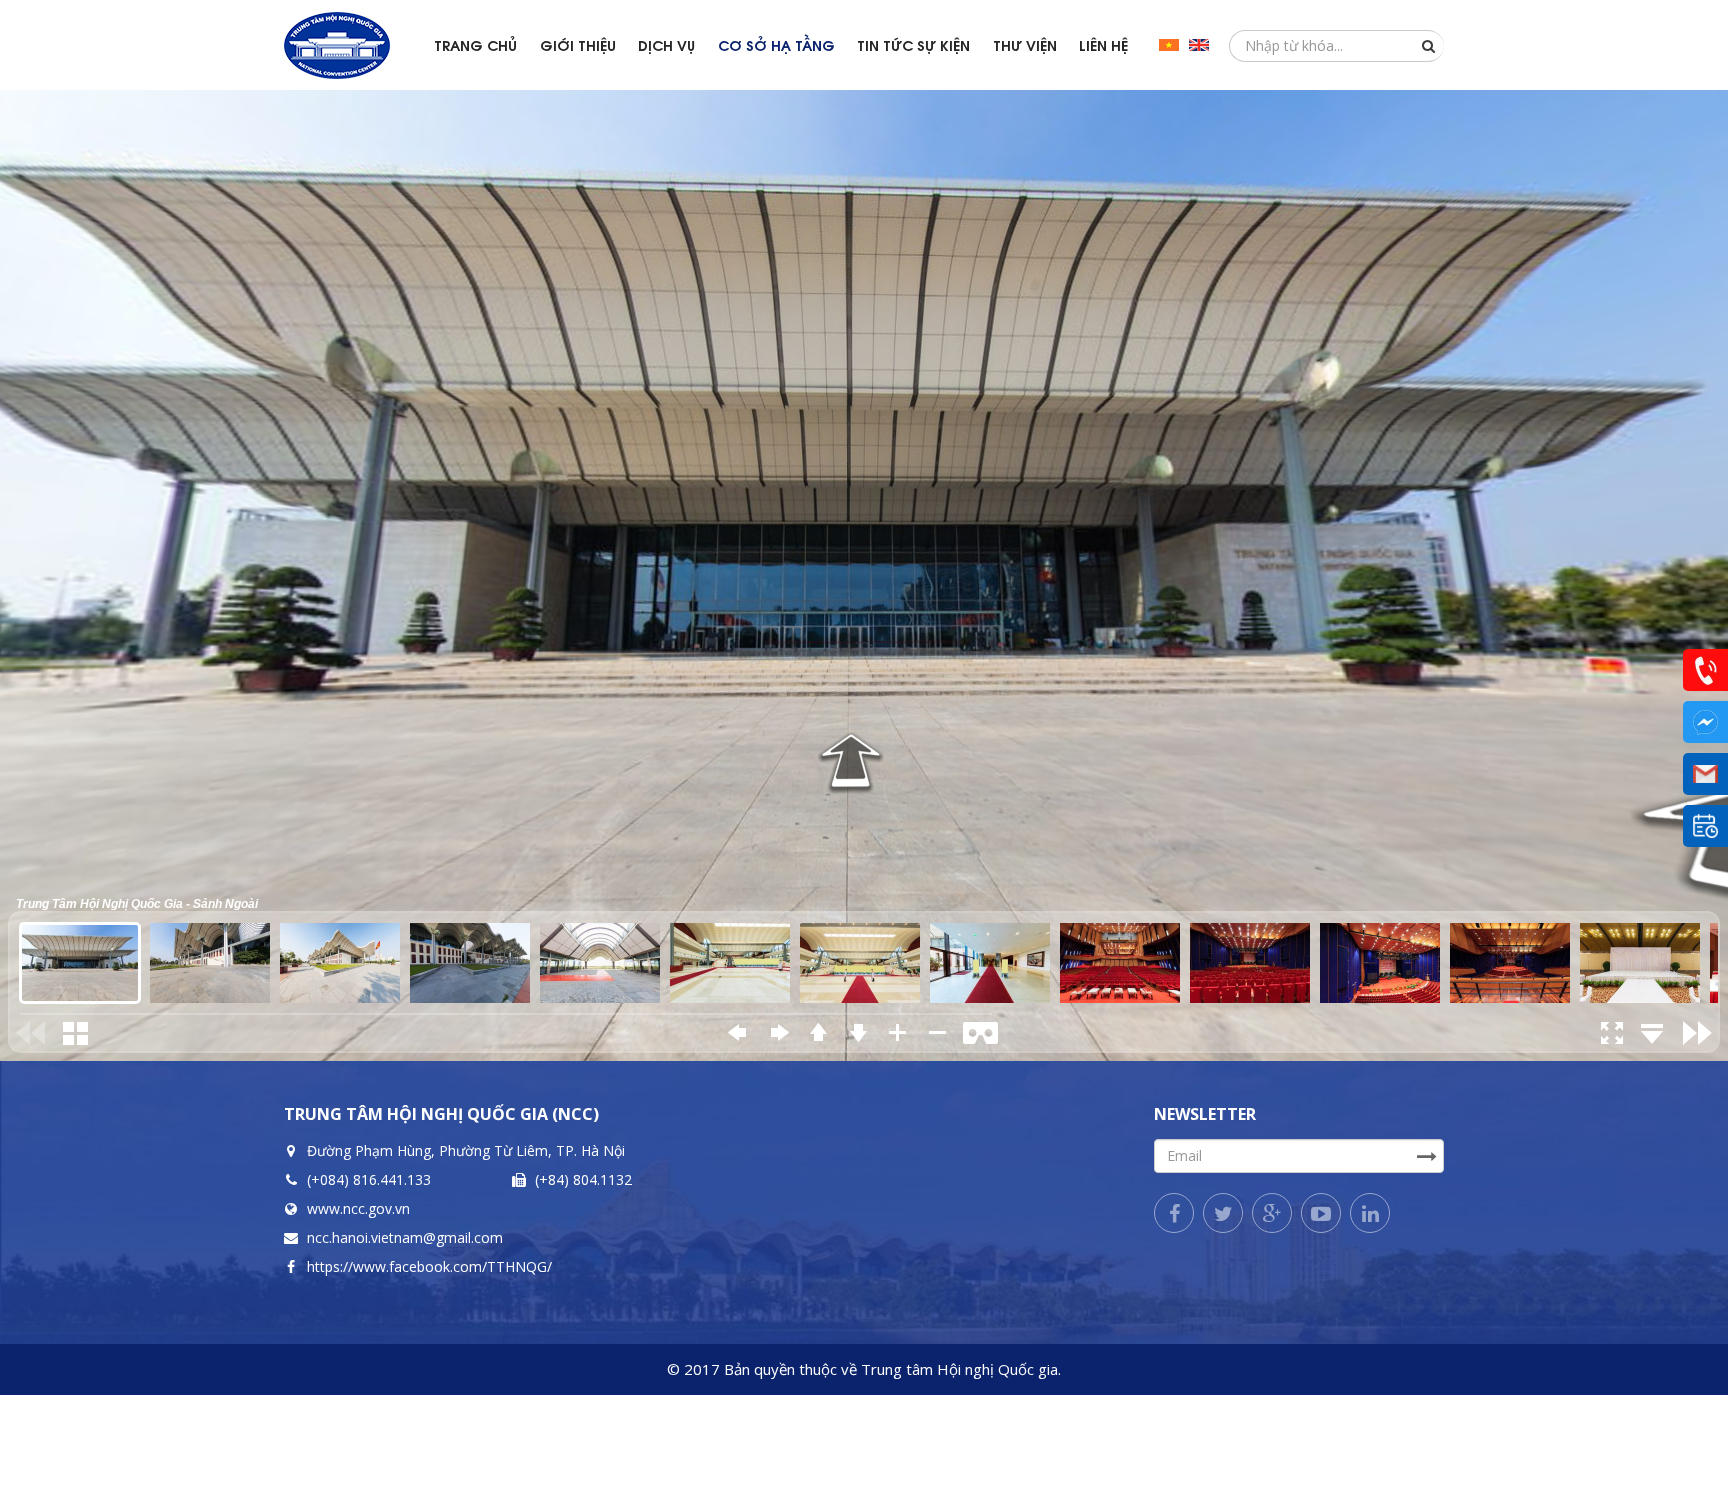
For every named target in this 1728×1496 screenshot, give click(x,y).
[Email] (1705, 774)
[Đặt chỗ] (1705, 826)
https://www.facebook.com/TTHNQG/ (429, 1266)
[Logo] (353, 45)
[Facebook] (1174, 1213)
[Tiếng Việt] (1169, 45)
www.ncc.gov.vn (358, 1208)
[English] (1199, 45)
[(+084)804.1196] (1705, 670)
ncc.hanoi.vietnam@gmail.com (405, 1237)
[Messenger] (1705, 722)
